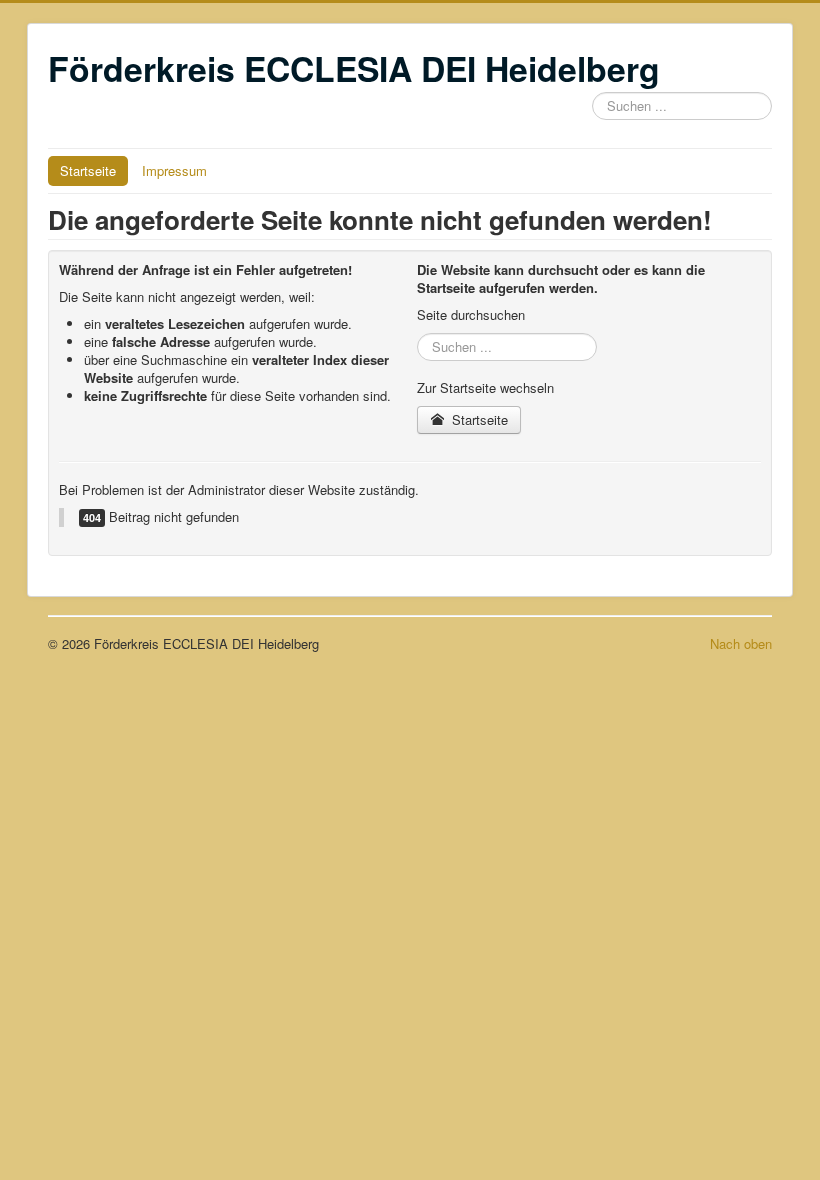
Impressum (174, 170)
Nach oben (741, 643)
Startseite (88, 170)
